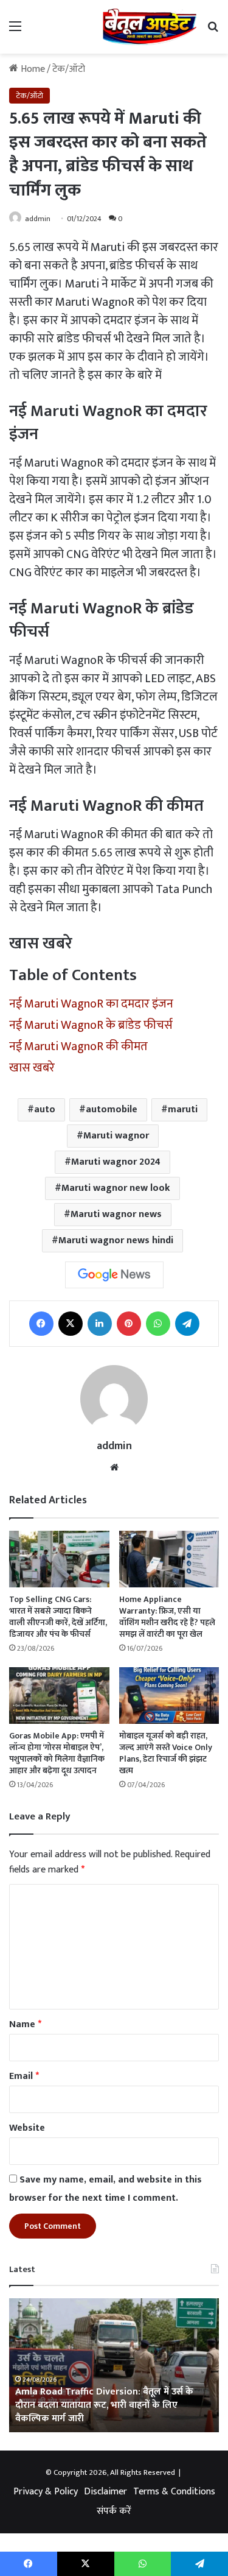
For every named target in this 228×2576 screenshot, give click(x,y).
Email (24, 2076)
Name (25, 2024)
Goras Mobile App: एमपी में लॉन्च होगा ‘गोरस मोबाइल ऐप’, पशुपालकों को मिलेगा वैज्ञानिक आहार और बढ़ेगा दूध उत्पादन (57, 1753)
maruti (183, 1110)
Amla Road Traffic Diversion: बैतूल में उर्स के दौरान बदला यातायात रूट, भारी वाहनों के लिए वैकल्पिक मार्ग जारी (104, 2405)
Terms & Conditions (174, 2492)
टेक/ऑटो (69, 69)
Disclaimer (105, 2492)
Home (32, 69)
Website (27, 2128)
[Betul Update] (150, 27)
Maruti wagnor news (116, 1214)
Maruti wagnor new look (116, 1188)
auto (45, 1110)
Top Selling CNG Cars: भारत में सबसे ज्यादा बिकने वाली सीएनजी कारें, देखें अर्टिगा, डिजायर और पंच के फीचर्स (58, 1617)
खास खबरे (32, 1068)
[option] (114, 2365)
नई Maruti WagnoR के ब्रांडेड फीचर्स (91, 1025)
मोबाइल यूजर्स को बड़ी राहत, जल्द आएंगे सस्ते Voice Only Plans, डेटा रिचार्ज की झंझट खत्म (166, 1753)
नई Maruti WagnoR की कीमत (78, 1046)
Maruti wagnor (116, 1136)
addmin (38, 219)
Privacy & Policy (46, 2492)
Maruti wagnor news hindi (116, 1240)
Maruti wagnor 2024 (116, 1162)
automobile (112, 1110)
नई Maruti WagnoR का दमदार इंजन (91, 1004)
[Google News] (114, 1275)
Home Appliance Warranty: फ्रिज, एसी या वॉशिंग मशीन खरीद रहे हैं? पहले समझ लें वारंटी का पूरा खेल (167, 1617)
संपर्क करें (114, 2511)
